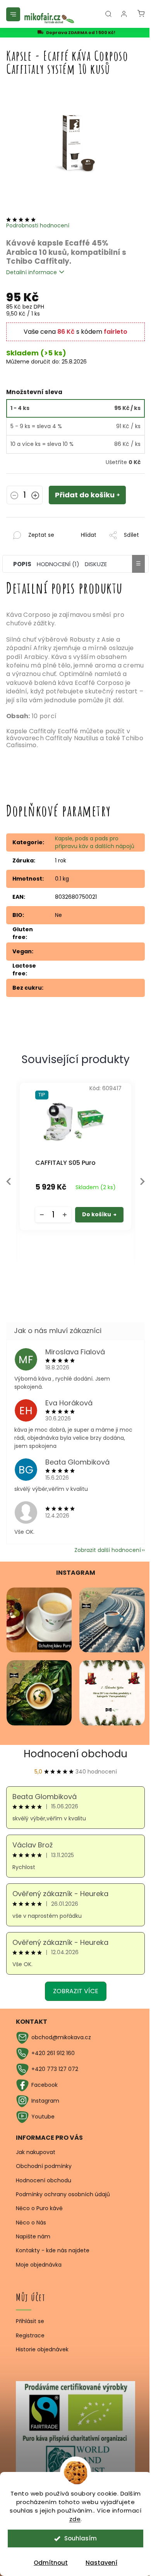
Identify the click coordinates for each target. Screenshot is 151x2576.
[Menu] (13, 14)
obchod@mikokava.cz (61, 2037)
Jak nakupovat (36, 2152)
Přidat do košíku (85, 495)
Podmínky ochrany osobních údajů (63, 2194)
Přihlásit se (30, 2321)
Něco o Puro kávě (39, 2208)
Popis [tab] (22, 564)
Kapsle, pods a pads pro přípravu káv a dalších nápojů (95, 842)
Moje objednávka (39, 2265)
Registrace (30, 2336)
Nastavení (101, 2563)
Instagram (45, 2101)
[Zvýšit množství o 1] (35, 496)
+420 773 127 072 (55, 2069)
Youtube (43, 2117)
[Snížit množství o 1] (14, 496)
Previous (9, 1181)
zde (75, 2519)
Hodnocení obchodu (75, 1754)
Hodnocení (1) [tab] (58, 564)
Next (142, 1181)
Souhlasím (81, 2538)
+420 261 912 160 (53, 2053)
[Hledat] (108, 14)
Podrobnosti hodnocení (38, 225)
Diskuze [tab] (96, 564)
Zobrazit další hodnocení (108, 1550)
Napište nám (33, 2236)
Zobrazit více (76, 1991)
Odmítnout (51, 2563)
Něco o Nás (31, 2223)
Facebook (45, 2085)
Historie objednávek (42, 2350)
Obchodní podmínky (44, 2166)
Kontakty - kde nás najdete (53, 2250)
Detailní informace (32, 272)
